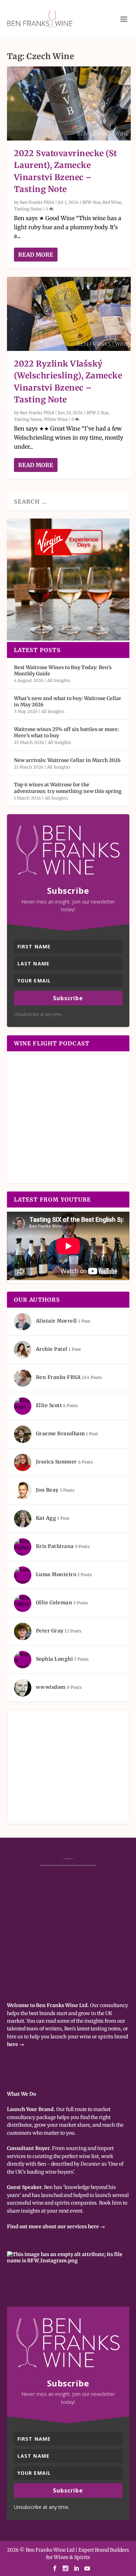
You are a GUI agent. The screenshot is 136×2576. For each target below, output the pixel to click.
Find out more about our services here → (56, 2226)
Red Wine (112, 202)
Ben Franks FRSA (37, 202)
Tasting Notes (28, 209)
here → (16, 2044)
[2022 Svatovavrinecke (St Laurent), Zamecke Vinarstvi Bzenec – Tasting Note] (69, 103)
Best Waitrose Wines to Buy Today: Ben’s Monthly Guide (63, 671)
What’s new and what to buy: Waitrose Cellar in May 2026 (68, 701)
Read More (36, 255)
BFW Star (91, 202)
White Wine (56, 419)
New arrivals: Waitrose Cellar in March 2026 (67, 760)
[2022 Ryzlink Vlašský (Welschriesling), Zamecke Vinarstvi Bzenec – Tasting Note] (69, 314)
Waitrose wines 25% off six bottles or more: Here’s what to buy (66, 732)
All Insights (59, 680)
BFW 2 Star (97, 413)
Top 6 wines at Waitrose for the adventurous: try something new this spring (68, 788)
